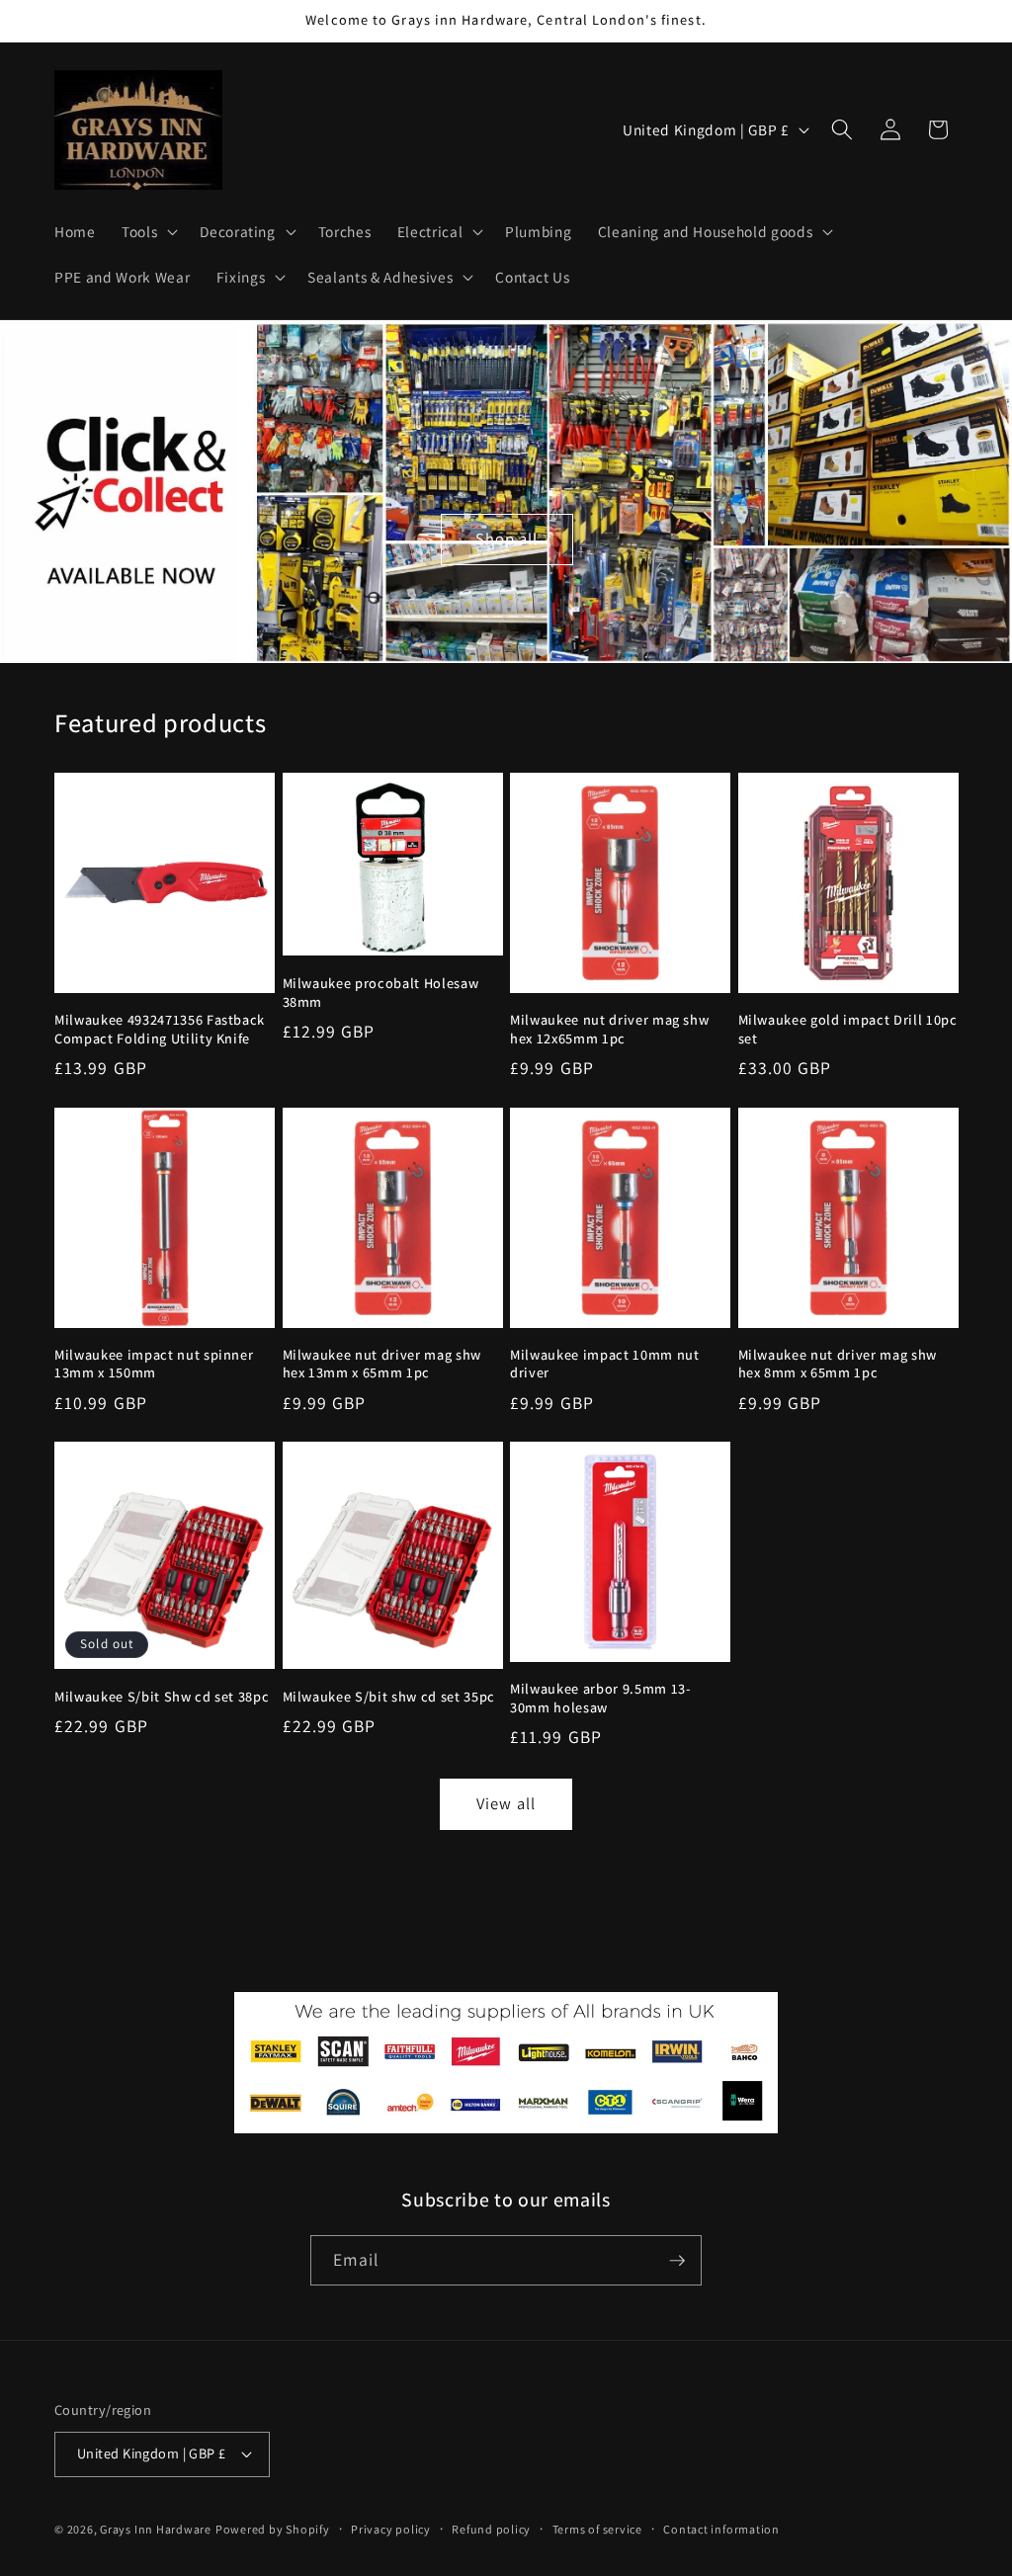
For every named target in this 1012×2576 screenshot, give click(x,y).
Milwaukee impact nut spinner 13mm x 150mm (154, 1364)
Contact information (721, 2529)
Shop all (506, 539)
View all (506, 1803)
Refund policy (491, 2529)
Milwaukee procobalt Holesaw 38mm (381, 993)
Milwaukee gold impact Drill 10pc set (848, 1029)
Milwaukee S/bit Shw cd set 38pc (162, 1697)
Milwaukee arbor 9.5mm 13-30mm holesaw (600, 1698)
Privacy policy (391, 2529)
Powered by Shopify (273, 2529)
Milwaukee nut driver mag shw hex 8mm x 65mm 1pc (838, 1364)
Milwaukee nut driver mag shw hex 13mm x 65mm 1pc (382, 1364)
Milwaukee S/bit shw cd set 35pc (389, 1697)
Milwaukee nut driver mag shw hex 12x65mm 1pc (609, 1029)
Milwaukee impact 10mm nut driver (605, 1364)
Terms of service (597, 2529)
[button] (148, 231)
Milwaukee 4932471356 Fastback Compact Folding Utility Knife (160, 1029)
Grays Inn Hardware (156, 2529)
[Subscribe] (677, 2261)
